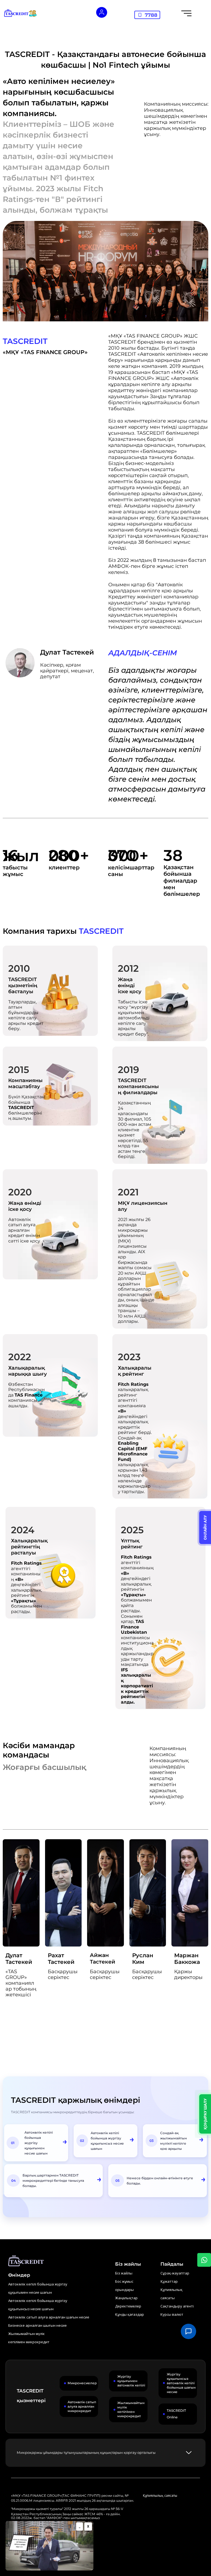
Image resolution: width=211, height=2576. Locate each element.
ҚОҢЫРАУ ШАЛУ (205, 2114)
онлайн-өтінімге (169, 2178)
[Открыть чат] (188, 2331)
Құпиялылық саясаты (160, 2496)
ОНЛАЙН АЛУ (205, 1527)
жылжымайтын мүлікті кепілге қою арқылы (173, 2143)
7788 (151, 15)
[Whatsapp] (204, 2260)
